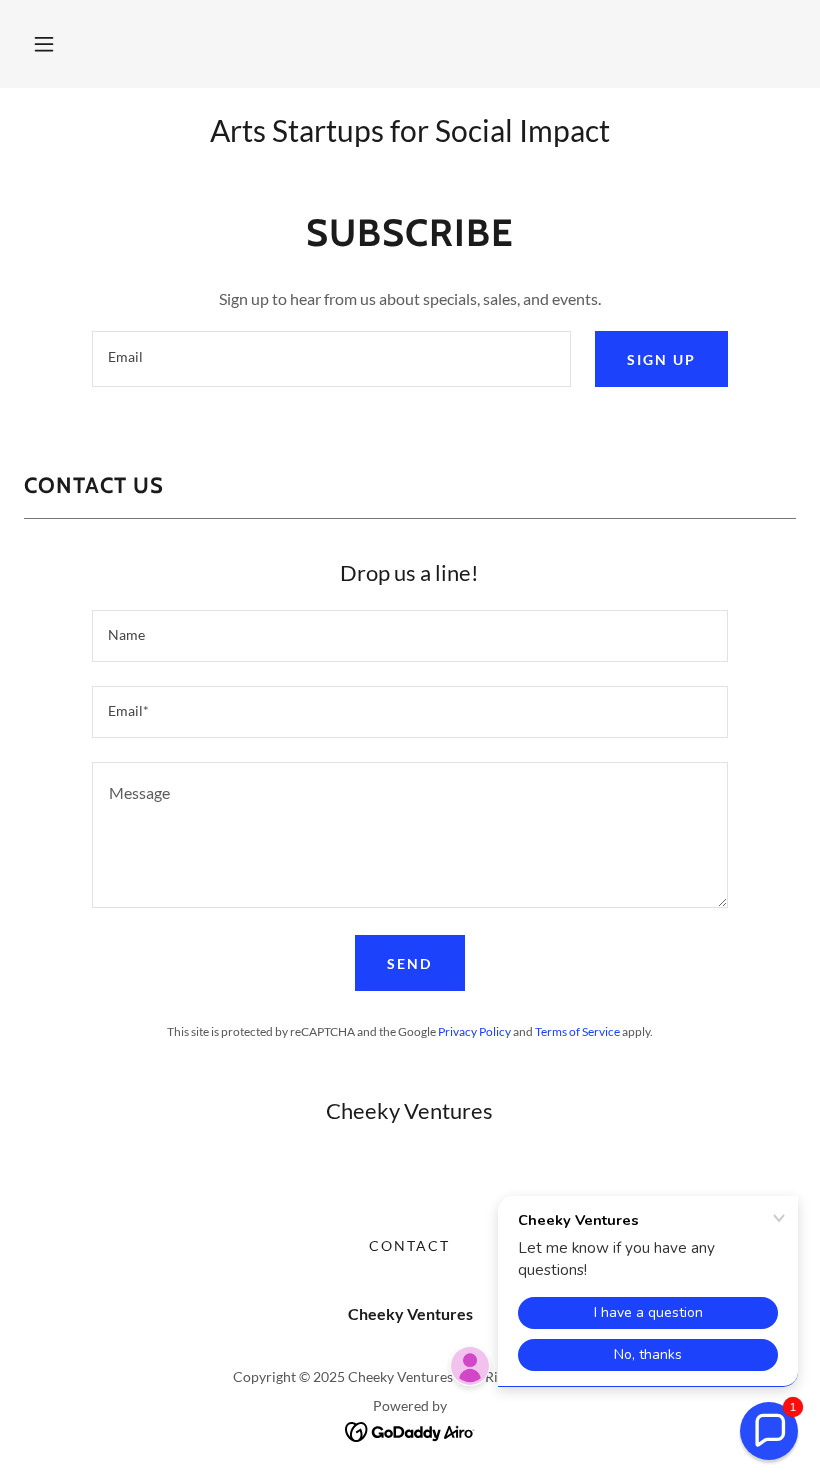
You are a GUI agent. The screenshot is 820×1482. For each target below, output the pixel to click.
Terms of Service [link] (577, 1031)
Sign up (661, 359)
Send (409, 963)
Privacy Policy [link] (474, 1031)
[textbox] (331, 359)
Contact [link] (409, 1245)
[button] (44, 44)
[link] (410, 1429)
